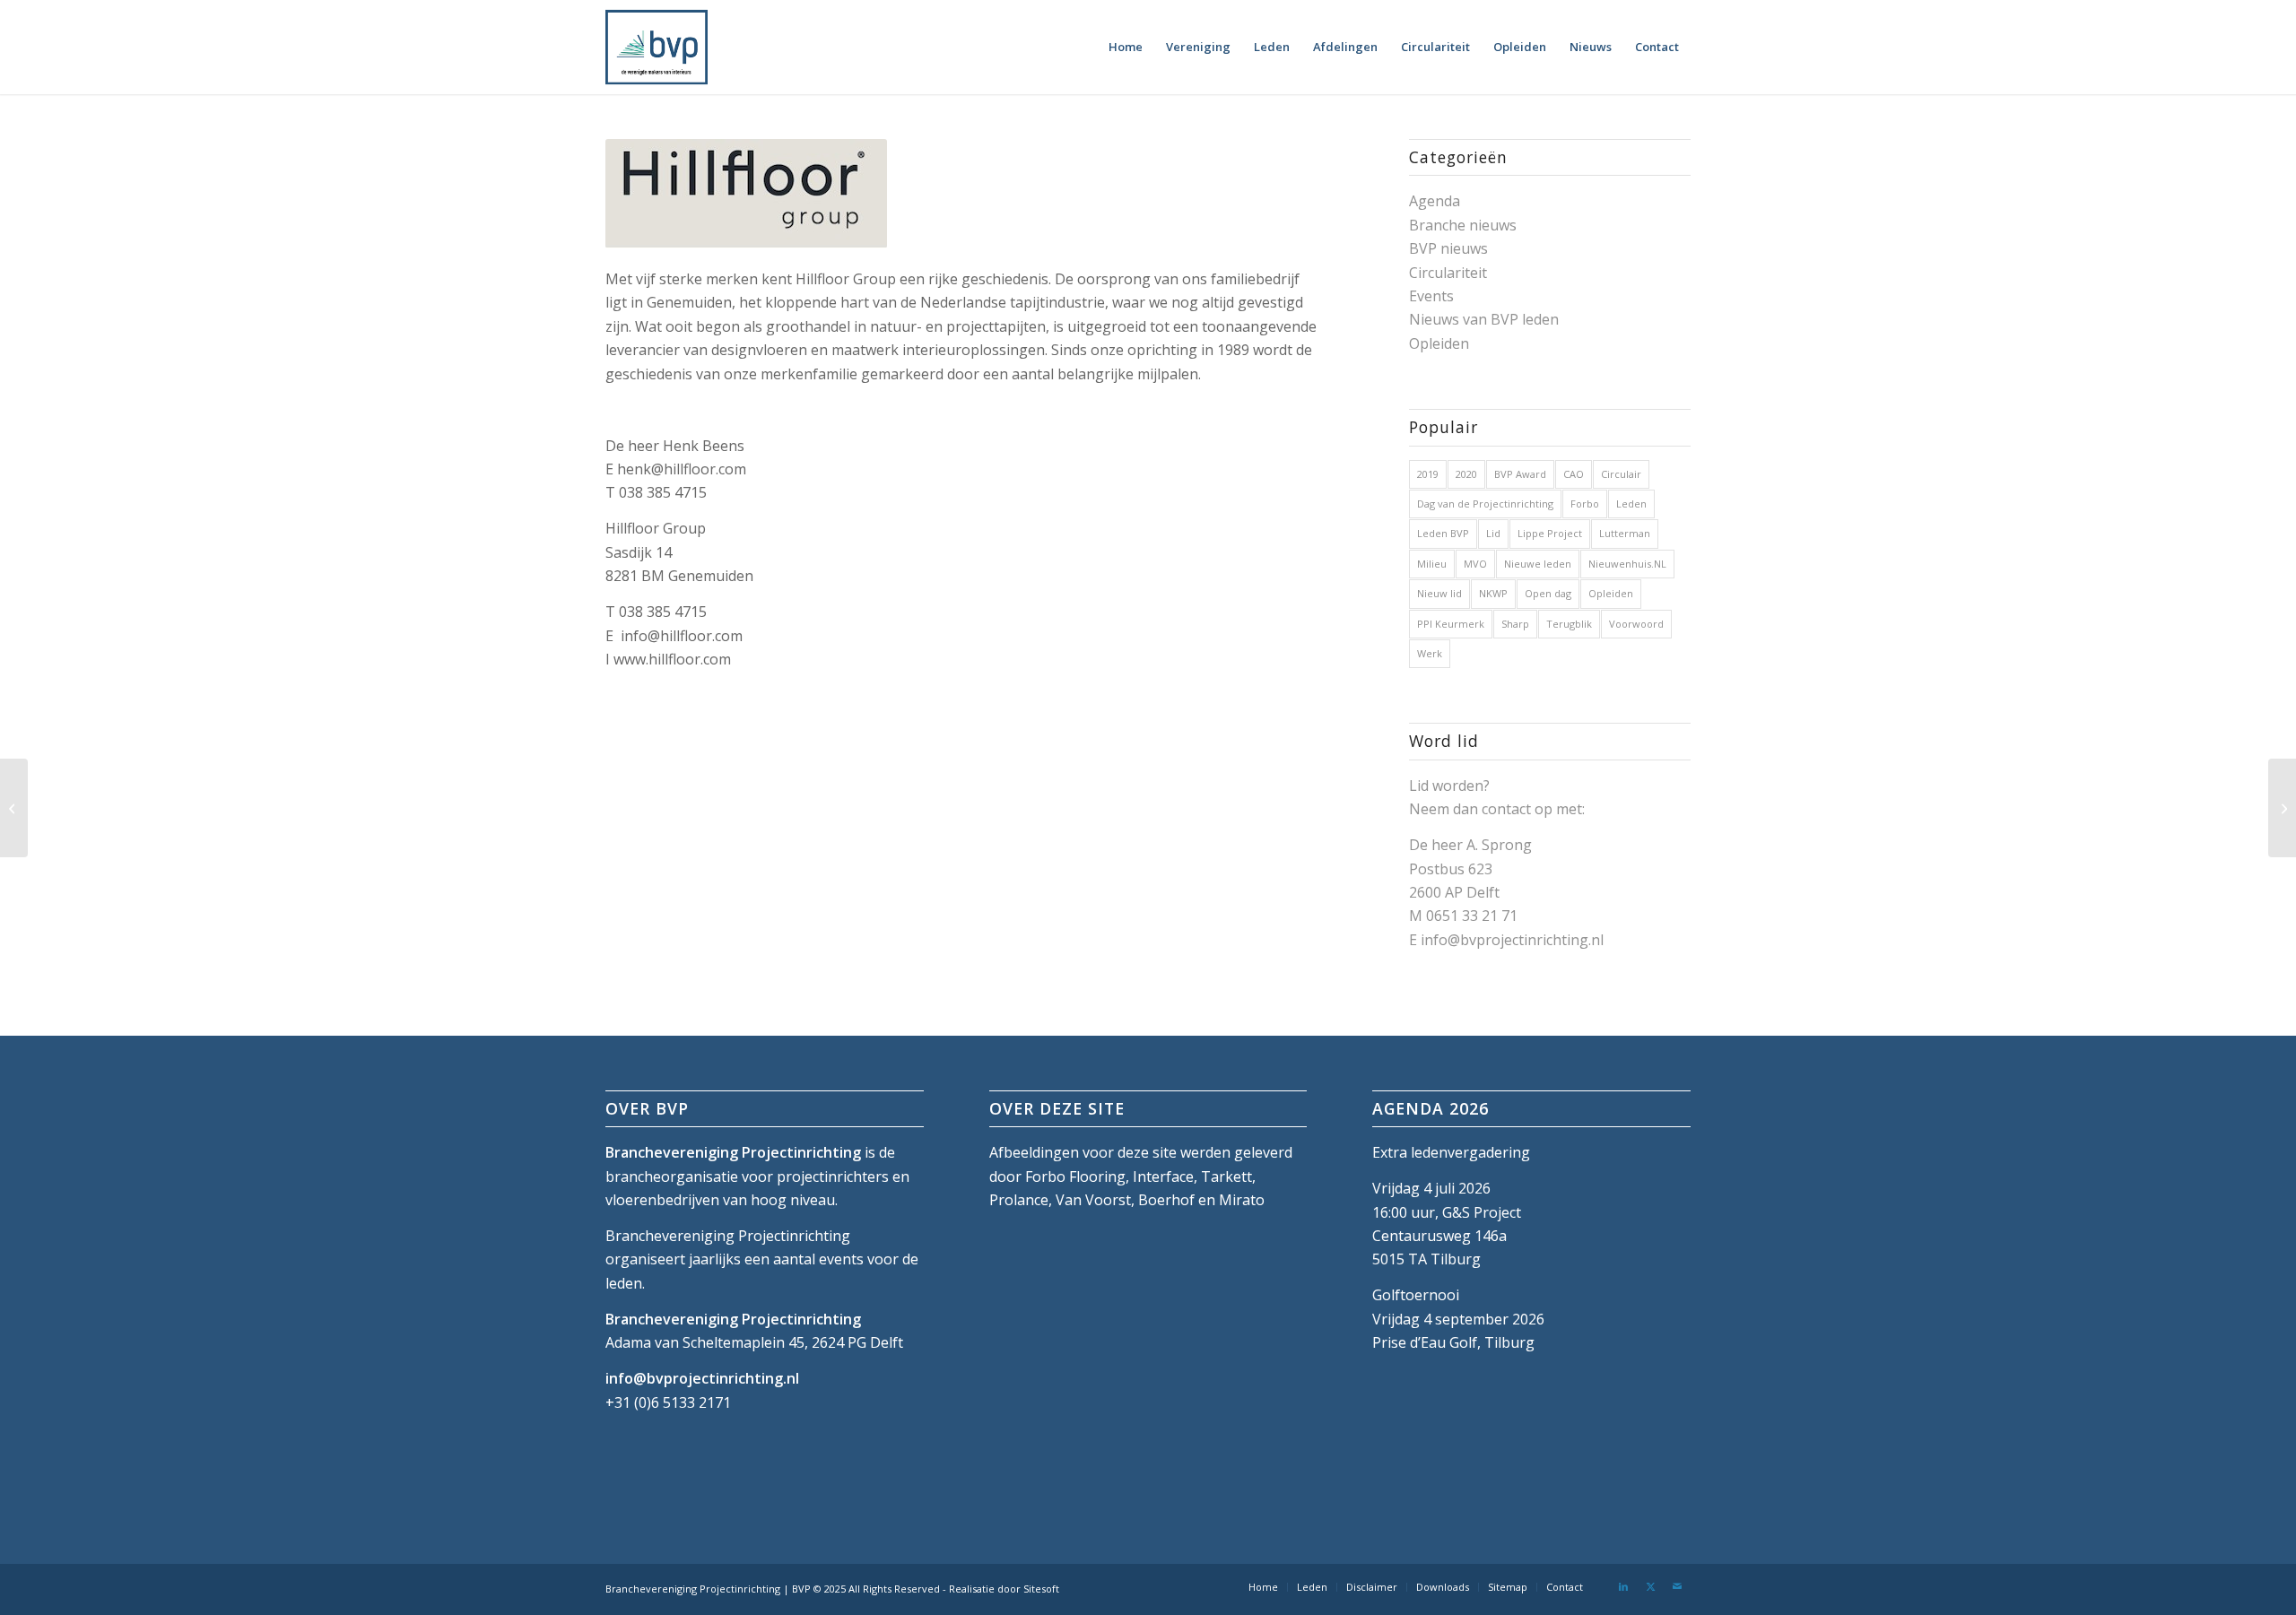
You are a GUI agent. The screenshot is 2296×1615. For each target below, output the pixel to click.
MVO (1475, 564)
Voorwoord (1636, 624)
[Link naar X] (1650, 1586)
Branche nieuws (1463, 225)
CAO (1574, 474)
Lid (1493, 533)
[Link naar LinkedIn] (1623, 1586)
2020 (1466, 474)
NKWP (1493, 593)
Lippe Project (1550, 533)
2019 (1428, 474)
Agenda (1435, 201)
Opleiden (1439, 343)
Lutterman (1625, 533)
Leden (1631, 504)
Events (1431, 296)
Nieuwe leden (1538, 564)
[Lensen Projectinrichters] (2282, 808)
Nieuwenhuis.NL (1627, 564)
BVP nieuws (1448, 248)
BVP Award (1520, 474)
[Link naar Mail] (1677, 1586)
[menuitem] (1126, 47)
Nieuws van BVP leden (1484, 319)
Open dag (1548, 593)
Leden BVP (1443, 533)
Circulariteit (1448, 273)
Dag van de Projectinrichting (1485, 504)
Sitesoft (1041, 1589)
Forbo (1585, 504)
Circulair (1621, 474)
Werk (1430, 653)
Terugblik (1569, 624)
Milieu (1432, 564)
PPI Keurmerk (1451, 624)
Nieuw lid (1439, 593)
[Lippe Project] (14, 808)
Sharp (1515, 624)
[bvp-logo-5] (657, 47)
